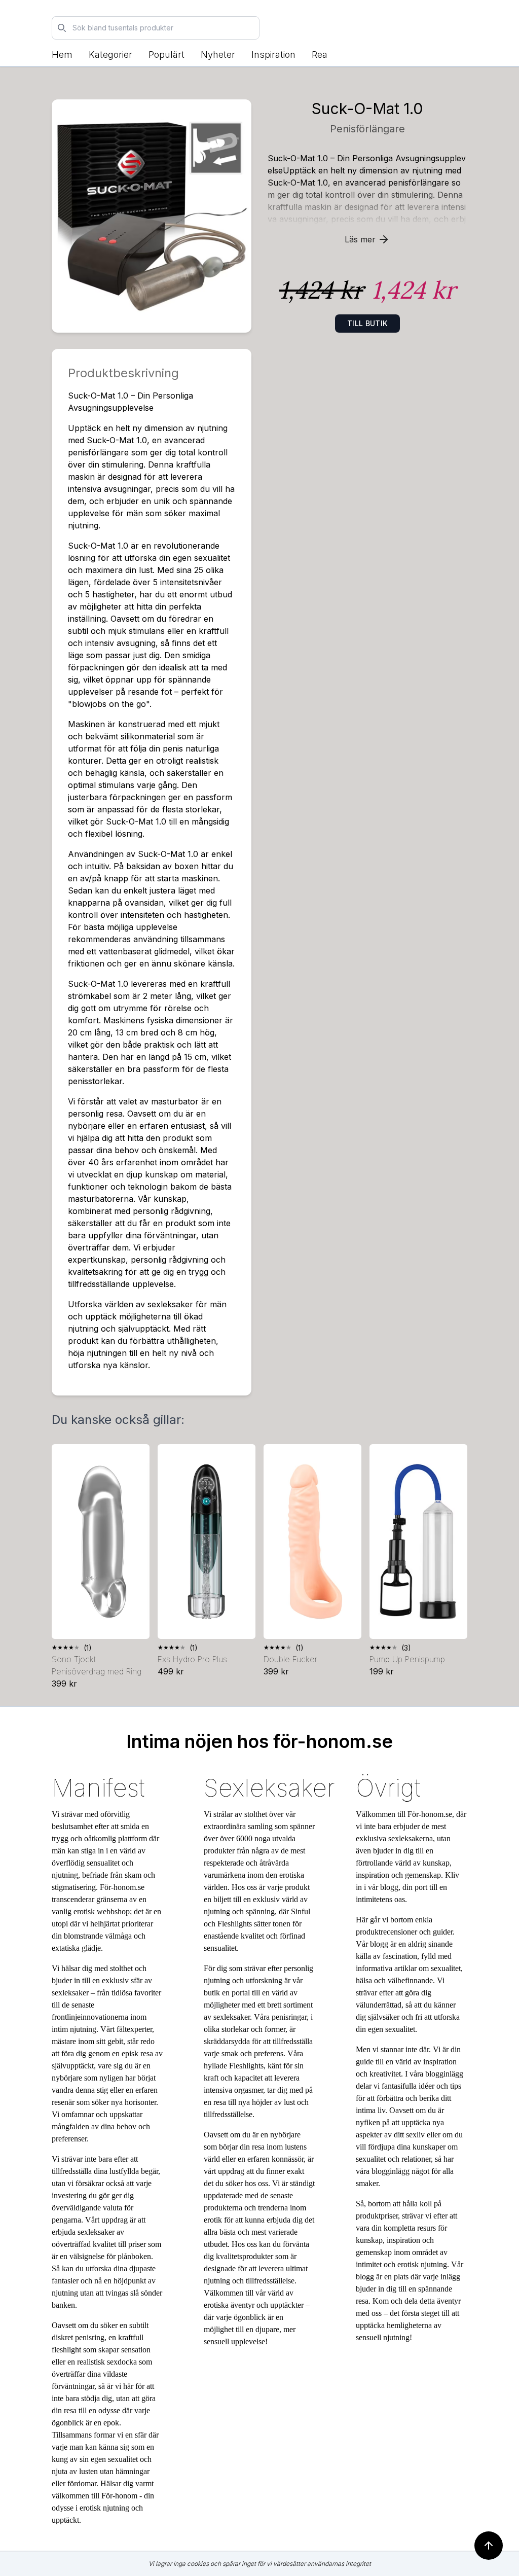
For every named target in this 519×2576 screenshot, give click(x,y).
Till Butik (367, 323)
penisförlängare (367, 129)
